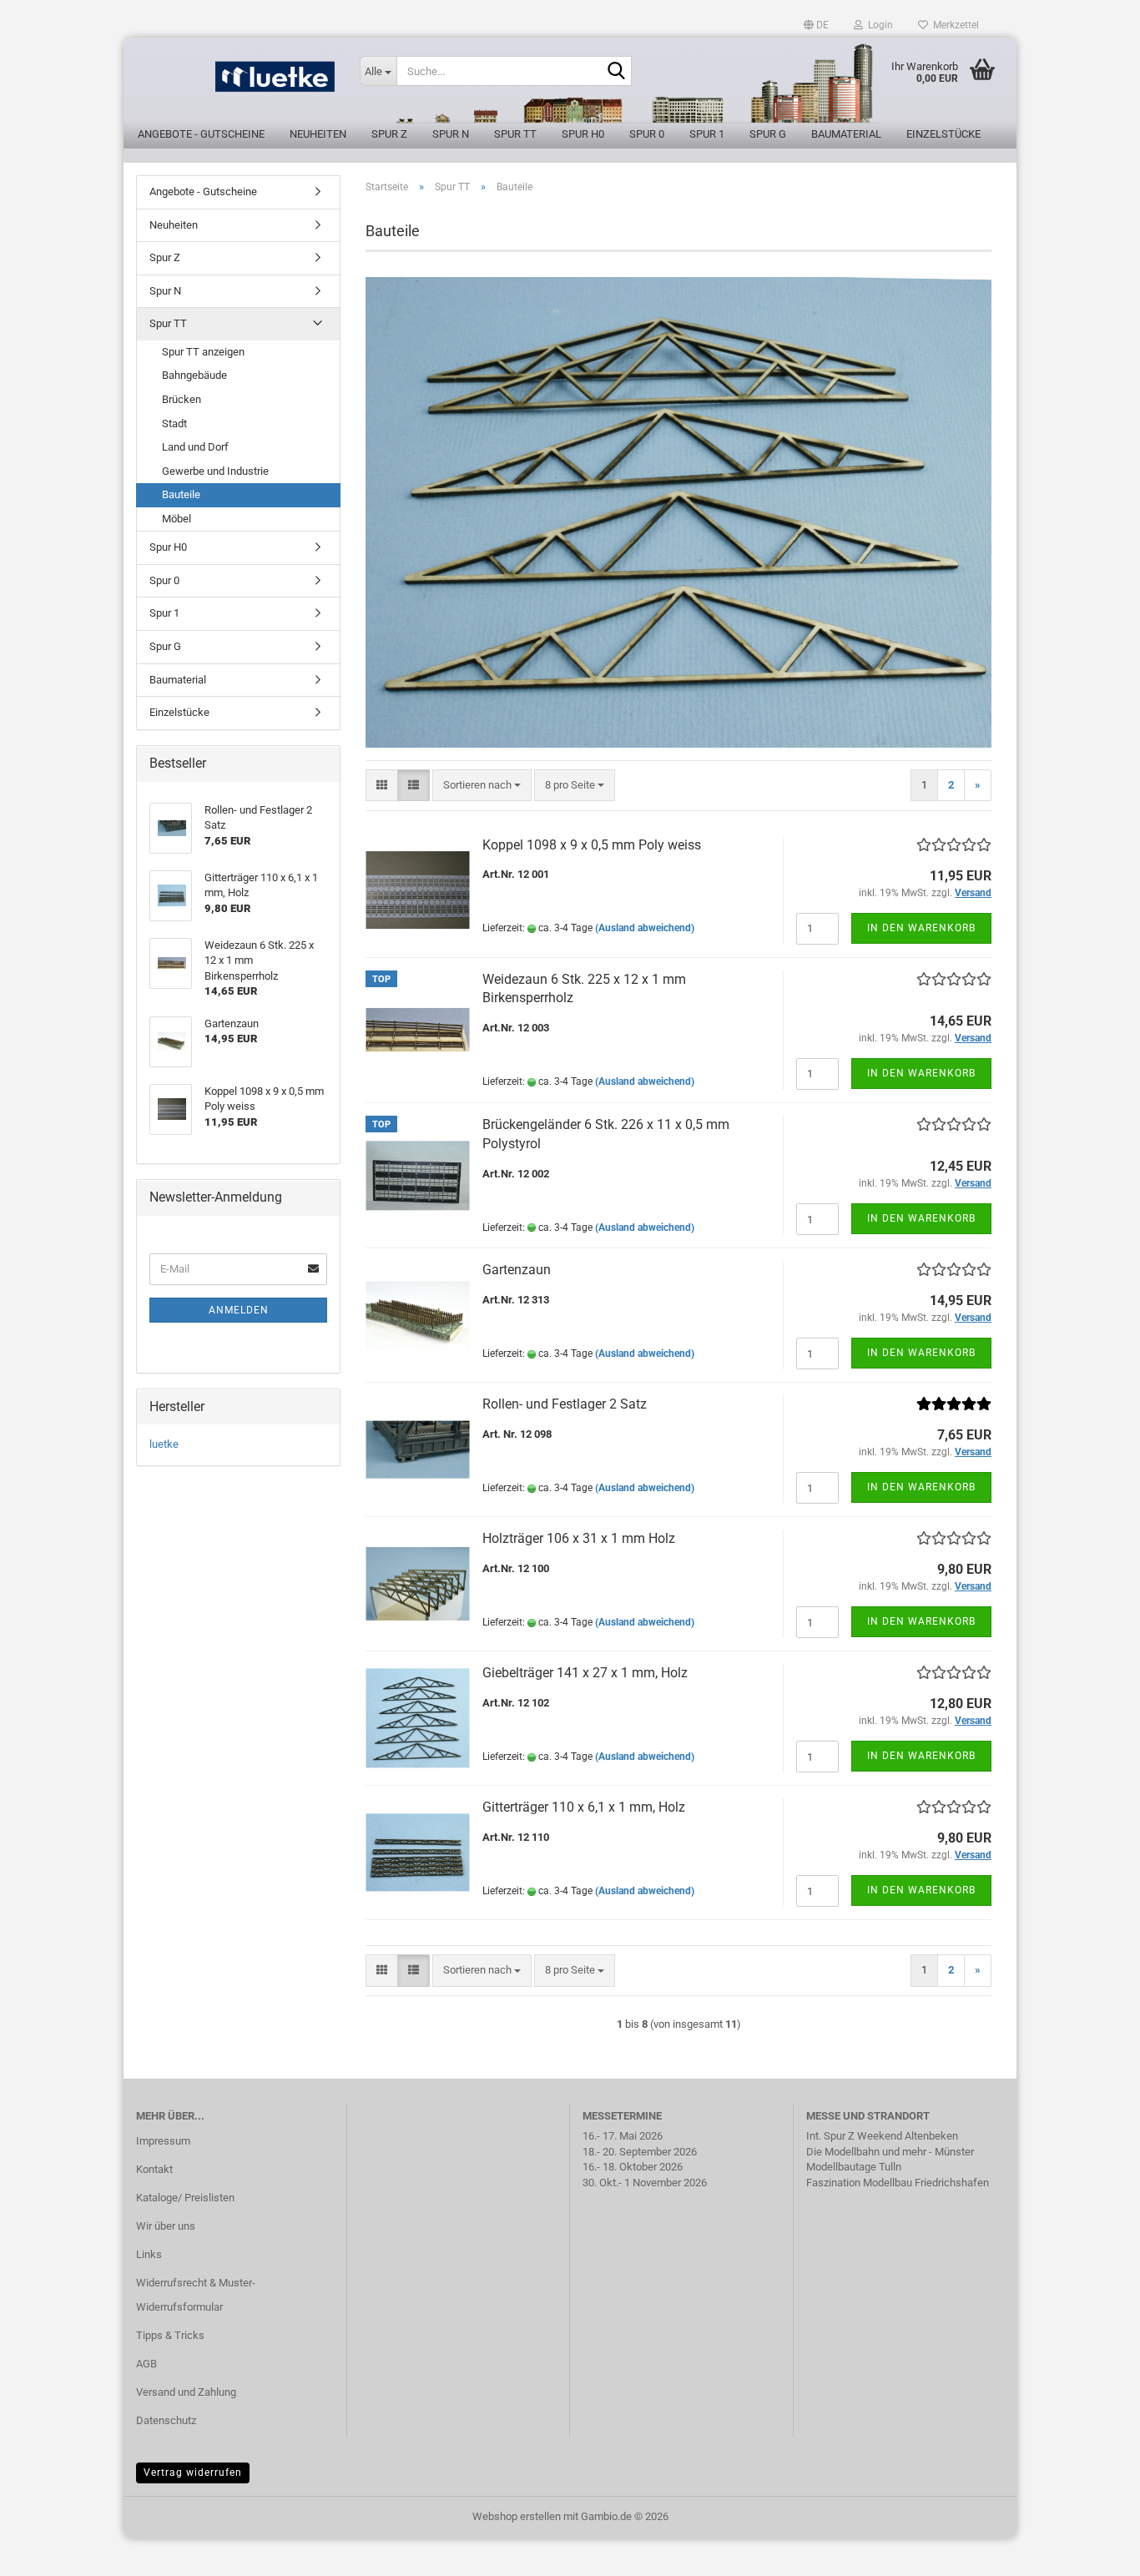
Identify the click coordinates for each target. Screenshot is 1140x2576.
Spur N (451, 134)
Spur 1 (707, 134)
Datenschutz (166, 2420)
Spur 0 (647, 134)
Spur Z (389, 134)
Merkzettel (953, 25)
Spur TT (515, 134)
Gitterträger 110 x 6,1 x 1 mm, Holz (584, 1807)
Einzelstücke (943, 134)
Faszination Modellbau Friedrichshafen (898, 2183)
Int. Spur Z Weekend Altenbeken (882, 2136)
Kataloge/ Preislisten (185, 2198)
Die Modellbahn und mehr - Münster (890, 2152)
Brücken (182, 399)
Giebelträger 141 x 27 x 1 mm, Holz (585, 1673)
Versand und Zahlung (186, 2392)
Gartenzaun (517, 1270)
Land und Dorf (195, 447)
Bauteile (181, 494)
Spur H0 (583, 134)
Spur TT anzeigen (203, 352)
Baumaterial (846, 134)
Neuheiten (318, 134)
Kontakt (154, 2169)
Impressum (163, 2141)
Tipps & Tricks (170, 2335)
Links (149, 2254)
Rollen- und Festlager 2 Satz (565, 1404)
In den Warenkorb (921, 928)
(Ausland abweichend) (645, 928)
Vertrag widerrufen (193, 2473)
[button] (816, 25)
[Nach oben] (1094, 2551)
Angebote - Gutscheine (201, 134)
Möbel (177, 519)
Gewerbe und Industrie (215, 471)
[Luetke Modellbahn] (235, 83)
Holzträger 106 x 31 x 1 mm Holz (579, 1538)
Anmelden (239, 1310)
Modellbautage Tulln (854, 2167)
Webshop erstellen (517, 2516)
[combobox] (482, 786)
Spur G (768, 134)
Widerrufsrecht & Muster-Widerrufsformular (196, 2295)
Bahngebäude (194, 375)
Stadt (174, 423)
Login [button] (878, 25)
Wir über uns (166, 2226)
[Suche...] (616, 72)
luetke (164, 1444)
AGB (146, 2364)
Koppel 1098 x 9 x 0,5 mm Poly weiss (592, 845)
